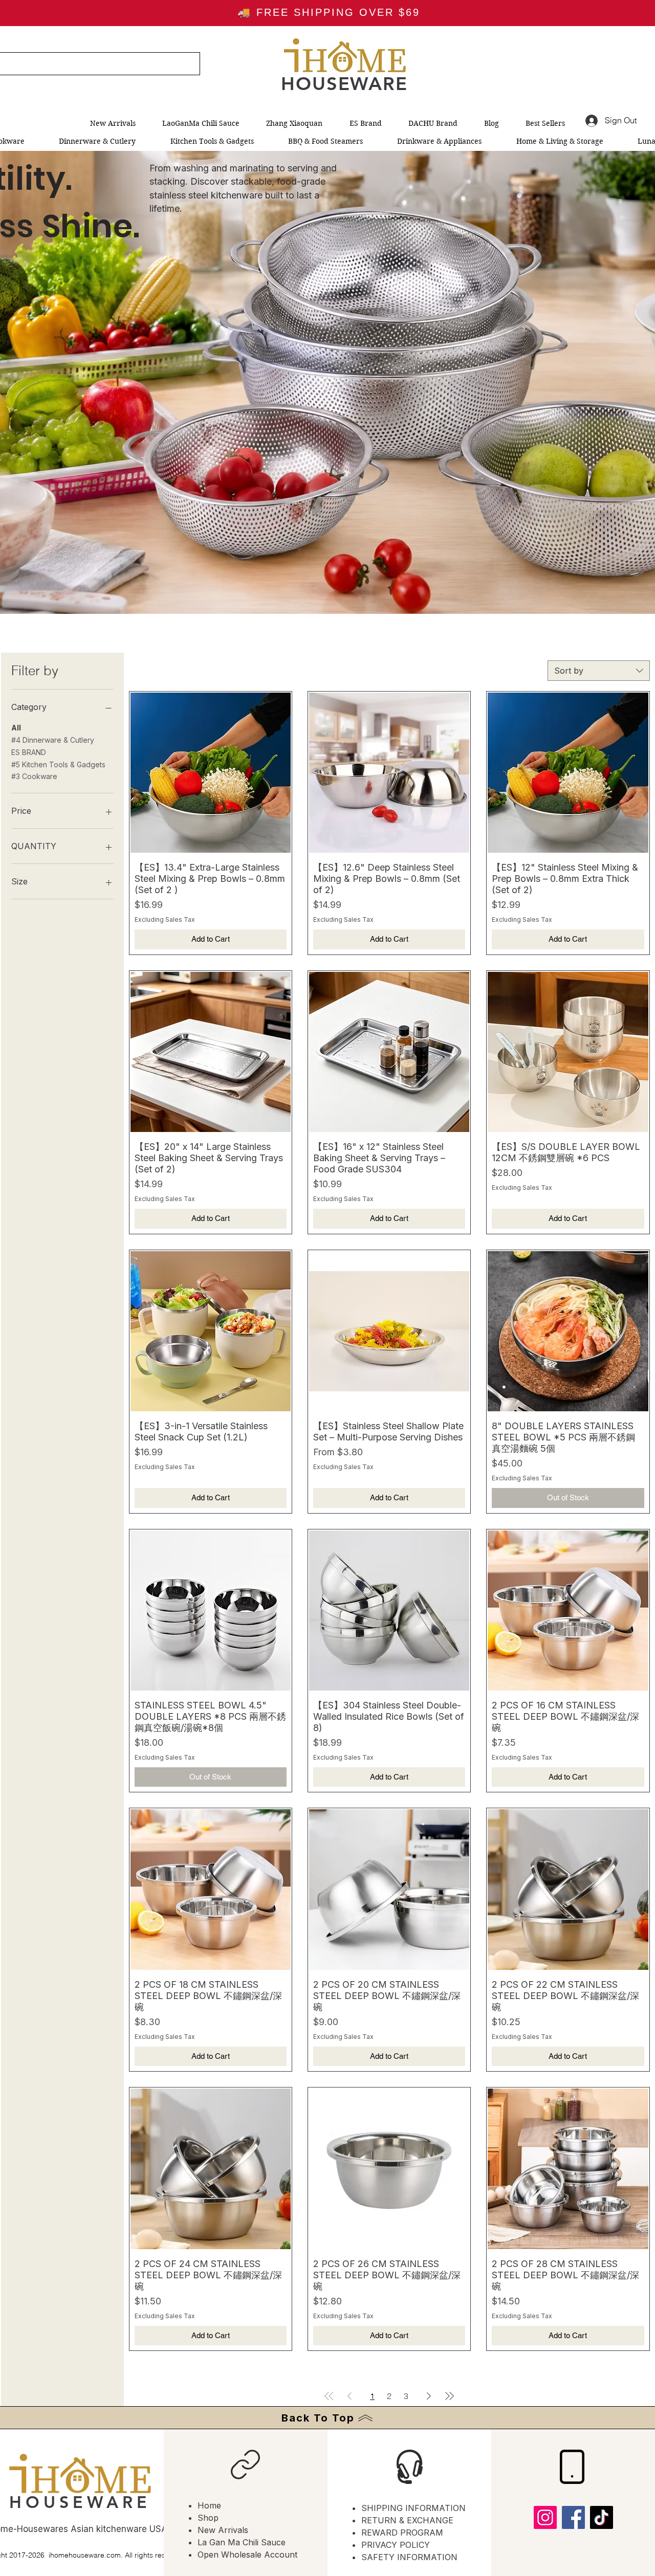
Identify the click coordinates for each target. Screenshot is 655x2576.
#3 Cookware (34, 776)
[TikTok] (602, 2517)
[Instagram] (545, 2517)
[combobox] (599, 671)
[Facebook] (573, 2517)
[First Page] (329, 2396)
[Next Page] (429, 2396)
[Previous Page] (350, 2396)
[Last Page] (449, 2396)
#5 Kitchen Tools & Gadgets (58, 764)
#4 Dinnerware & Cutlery (53, 740)
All (16, 728)
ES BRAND (29, 752)
